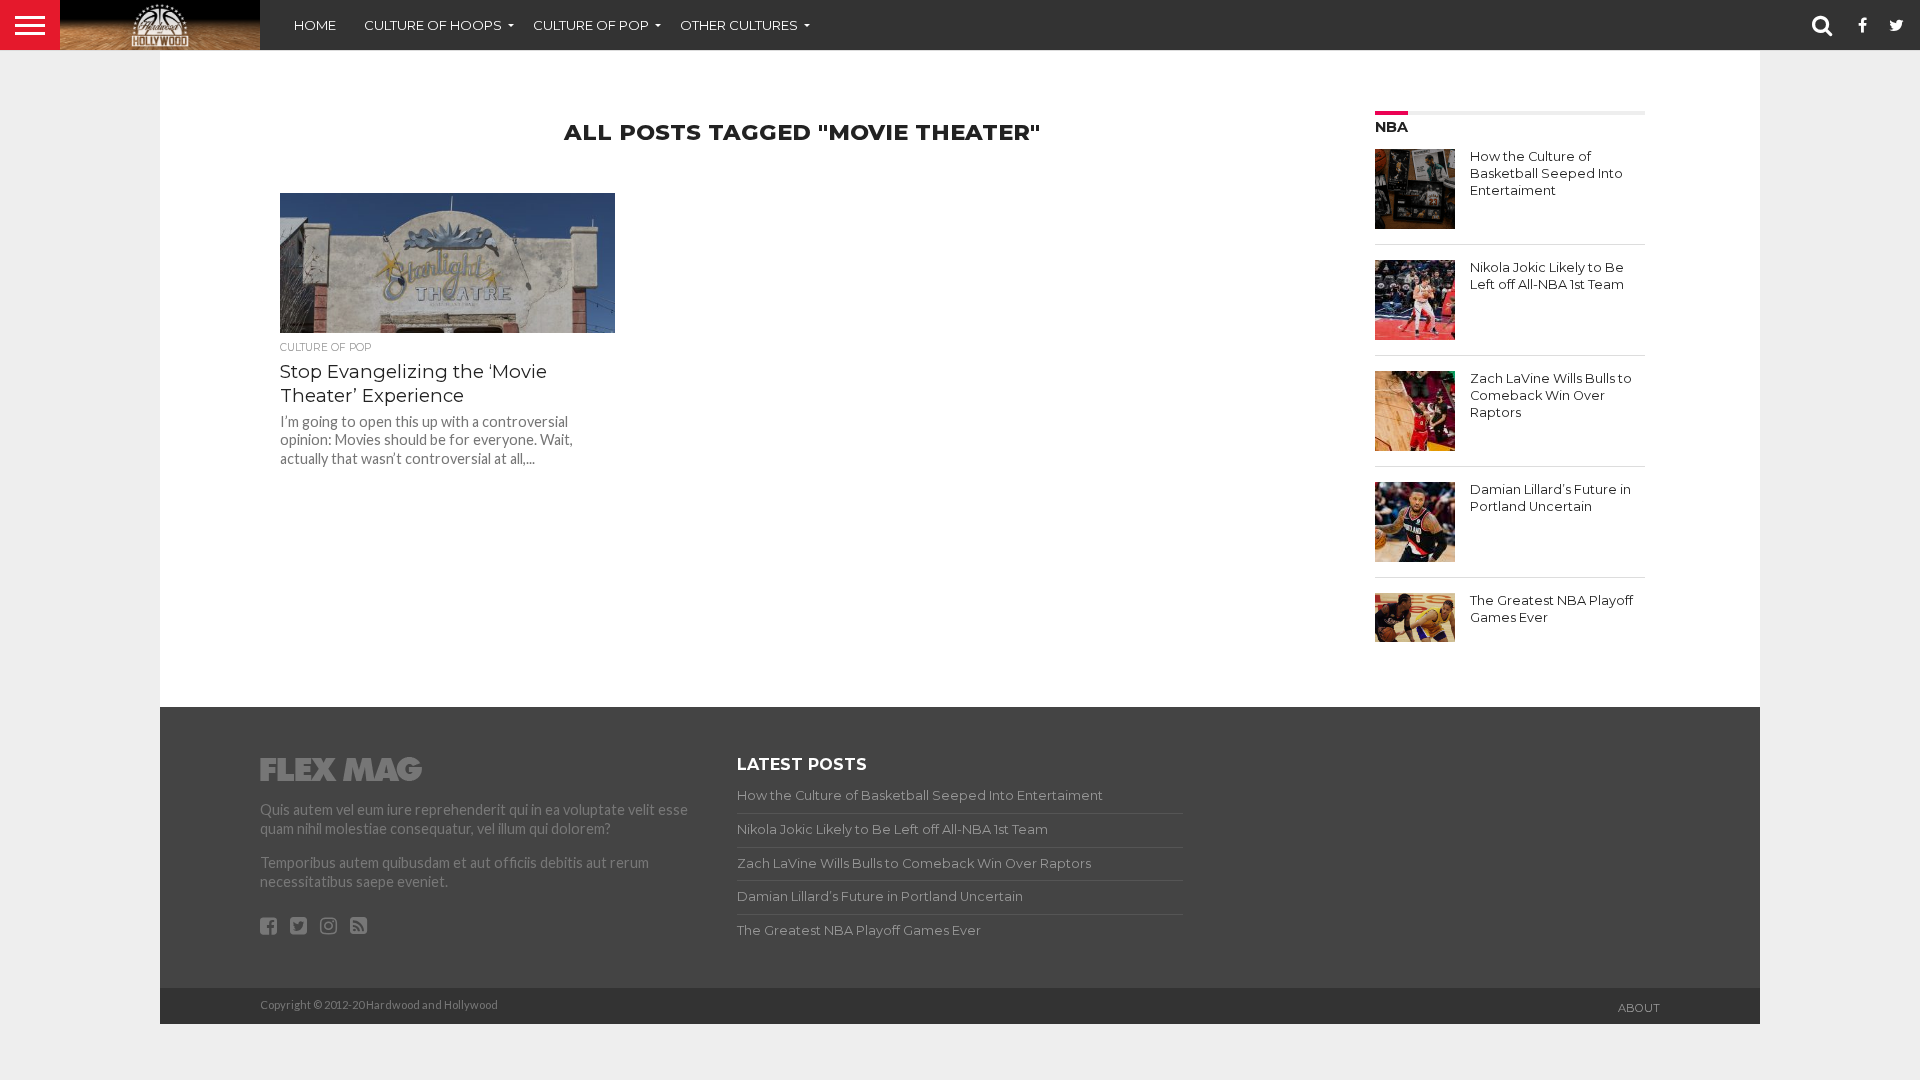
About (1639, 1008)
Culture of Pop (591, 25)
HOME (315, 25)
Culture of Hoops (433, 25)
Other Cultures (739, 25)
